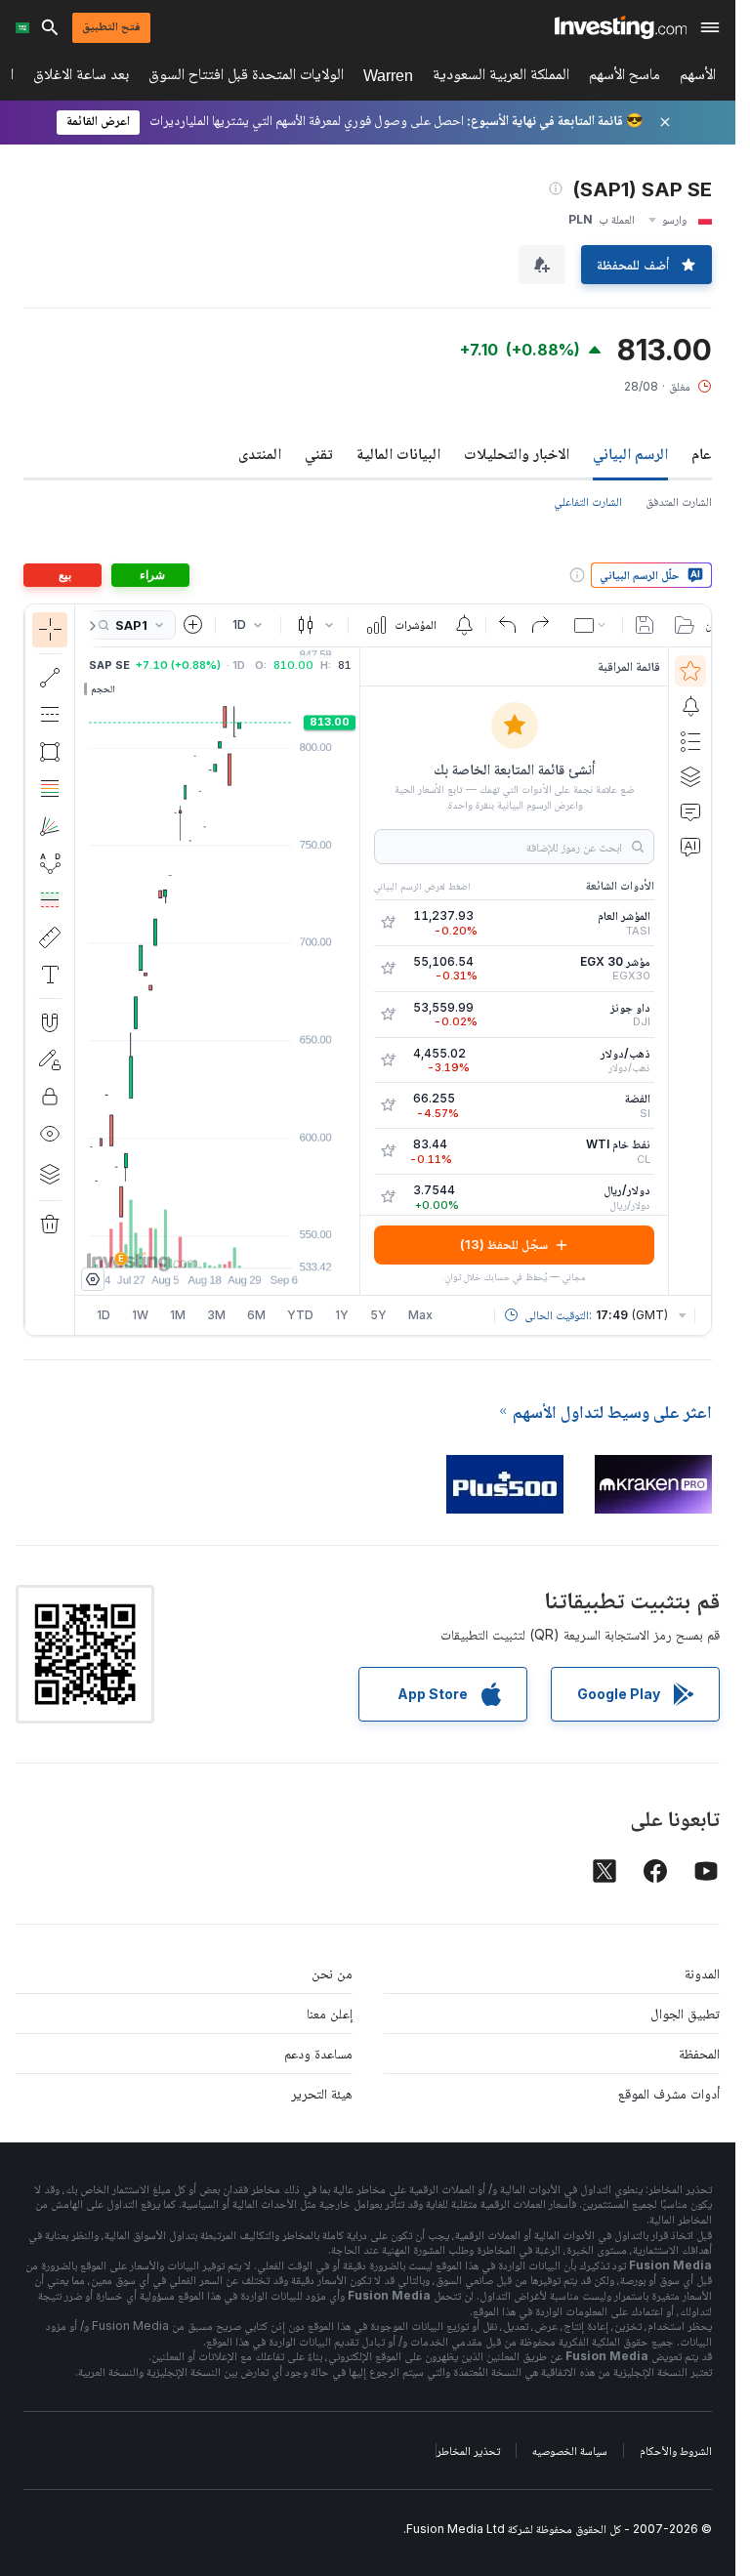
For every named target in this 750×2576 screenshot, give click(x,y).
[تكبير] (191, 1243)
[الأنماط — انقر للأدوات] (50, 863)
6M (256, 1315)
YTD (300, 1315)
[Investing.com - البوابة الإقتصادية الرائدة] (621, 27)
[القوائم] (690, 741)
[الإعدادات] (93, 1279)
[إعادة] (540, 625)
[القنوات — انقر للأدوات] (50, 715)
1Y (342, 1315)
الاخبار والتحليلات (517, 453)
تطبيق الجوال (685, 2013)
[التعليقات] (690, 811)
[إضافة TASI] (388, 923)
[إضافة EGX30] (388, 969)
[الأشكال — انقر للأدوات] (50, 752)
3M (216, 1315)
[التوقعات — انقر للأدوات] (50, 900)
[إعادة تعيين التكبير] (271, 1243)
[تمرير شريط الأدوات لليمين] (89, 626)
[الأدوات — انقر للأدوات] (50, 937)
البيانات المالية (398, 453)
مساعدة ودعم (318, 2053)
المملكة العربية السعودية (501, 78)
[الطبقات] (50, 1174)
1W (140, 1315)
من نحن (332, 1973)
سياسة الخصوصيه (570, 2451)
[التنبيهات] (690, 706)
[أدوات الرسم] (42, 970)
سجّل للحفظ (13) (504, 1244)
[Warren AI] (690, 847)
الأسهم (698, 78)
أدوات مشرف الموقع (669, 2093)
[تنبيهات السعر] (464, 625)
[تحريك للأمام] (244, 1243)
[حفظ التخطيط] (645, 625)
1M (178, 1315)
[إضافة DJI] (388, 1015)
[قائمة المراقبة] (690, 671)
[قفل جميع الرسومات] (50, 1097)
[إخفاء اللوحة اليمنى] (354, 971)
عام (702, 453)
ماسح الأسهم (625, 78)
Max (420, 1315)
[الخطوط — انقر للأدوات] (50, 678)
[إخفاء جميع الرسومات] (50, 1134)
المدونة (702, 1973)
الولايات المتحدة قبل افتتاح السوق (246, 78)
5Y (378, 1315)
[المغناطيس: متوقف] (50, 1022)
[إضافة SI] (388, 1105)
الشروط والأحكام (676, 2451)
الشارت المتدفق (679, 501)
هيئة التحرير (322, 2093)
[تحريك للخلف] (218, 1243)
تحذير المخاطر (468, 2451)
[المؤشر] (50, 630)
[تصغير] (165, 1243)
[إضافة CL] (388, 1151)
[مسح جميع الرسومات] (50, 1225)
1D (104, 1315)
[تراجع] (508, 625)
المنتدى (260, 453)
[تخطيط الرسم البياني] (592, 625)
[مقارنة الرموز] (193, 625)
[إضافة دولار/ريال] (388, 1197)
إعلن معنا (330, 2013)
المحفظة (699, 2053)
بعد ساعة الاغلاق (81, 78)
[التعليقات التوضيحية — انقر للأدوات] (50, 975)
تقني (319, 453)
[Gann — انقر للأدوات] (50, 826)
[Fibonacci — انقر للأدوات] (50, 789)
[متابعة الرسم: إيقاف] (50, 1059)
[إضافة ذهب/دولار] (388, 1060)
